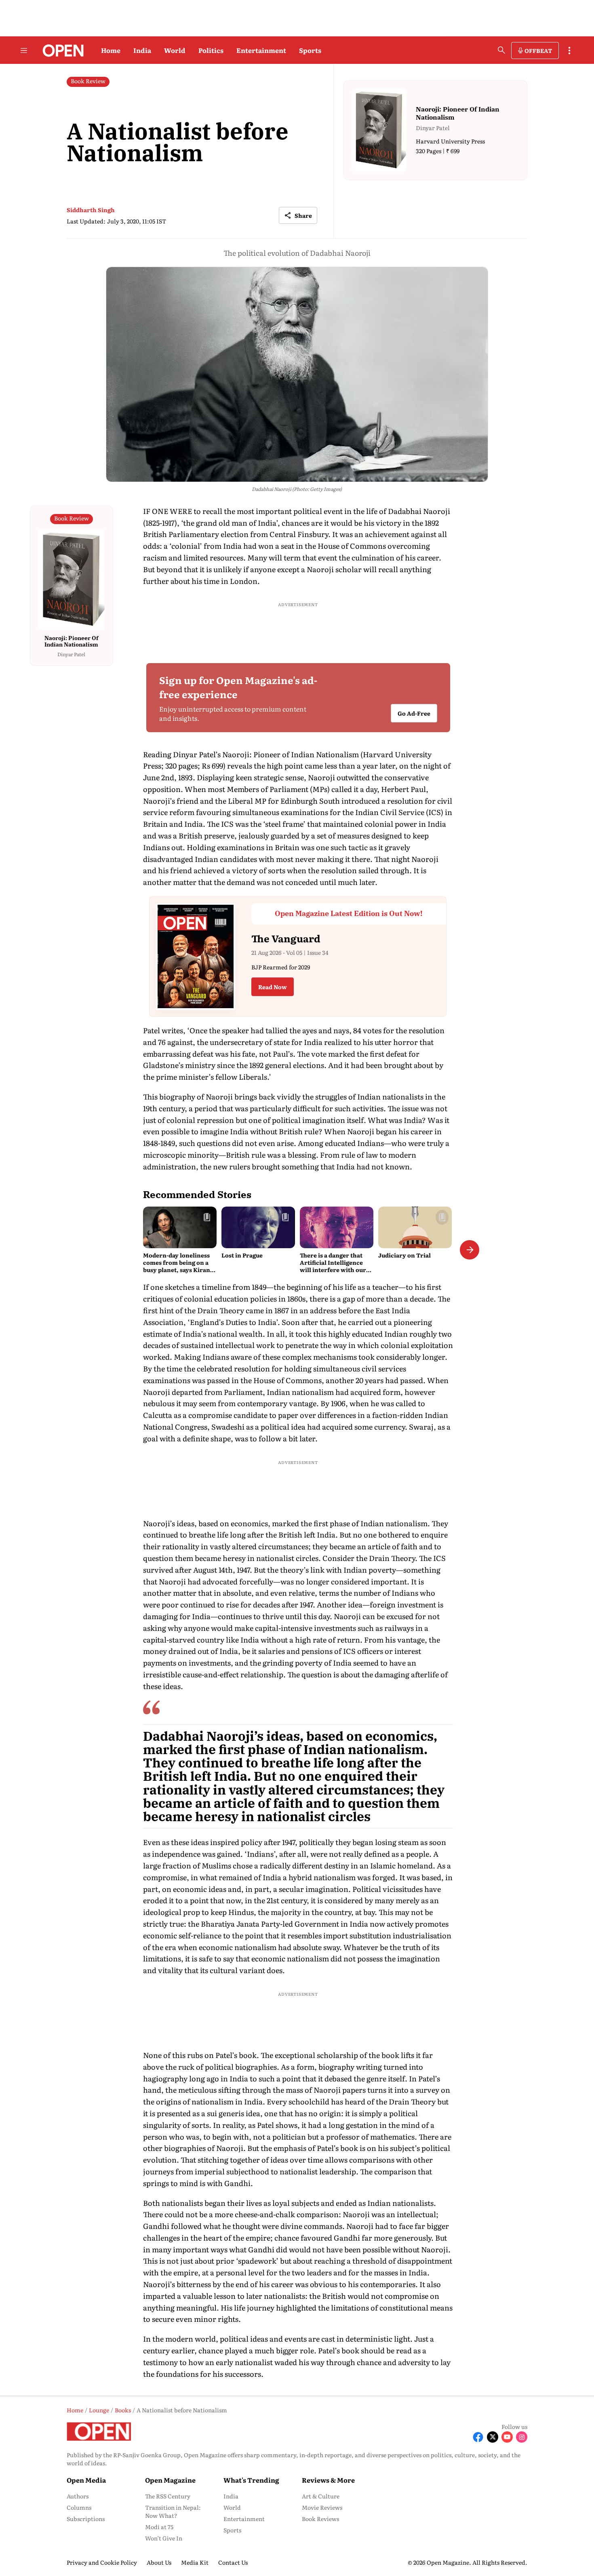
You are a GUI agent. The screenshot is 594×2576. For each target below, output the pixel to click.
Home (111, 50)
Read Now (273, 987)
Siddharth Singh (91, 210)
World (175, 50)
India (142, 50)
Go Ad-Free (414, 714)
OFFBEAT (538, 51)
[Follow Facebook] (478, 2437)
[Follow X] (493, 2437)
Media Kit (195, 2562)
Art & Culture (321, 2496)
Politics (211, 50)
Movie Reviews (322, 2507)
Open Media (86, 2480)
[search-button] (501, 50)
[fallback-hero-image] (180, 1227)
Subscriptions (86, 2519)
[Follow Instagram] (522, 2437)
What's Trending (251, 2480)
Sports (310, 50)
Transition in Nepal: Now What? (173, 2511)
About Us (159, 2562)
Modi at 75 (159, 2527)
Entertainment (261, 50)
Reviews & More (328, 2480)
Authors (78, 2496)
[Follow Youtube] (507, 2437)
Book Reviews (320, 2519)
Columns (79, 2507)
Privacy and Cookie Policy (102, 2562)
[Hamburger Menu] (24, 51)
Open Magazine (170, 2480)
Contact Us (233, 2562)
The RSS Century (168, 2496)
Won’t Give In (164, 2538)
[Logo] (61, 51)
